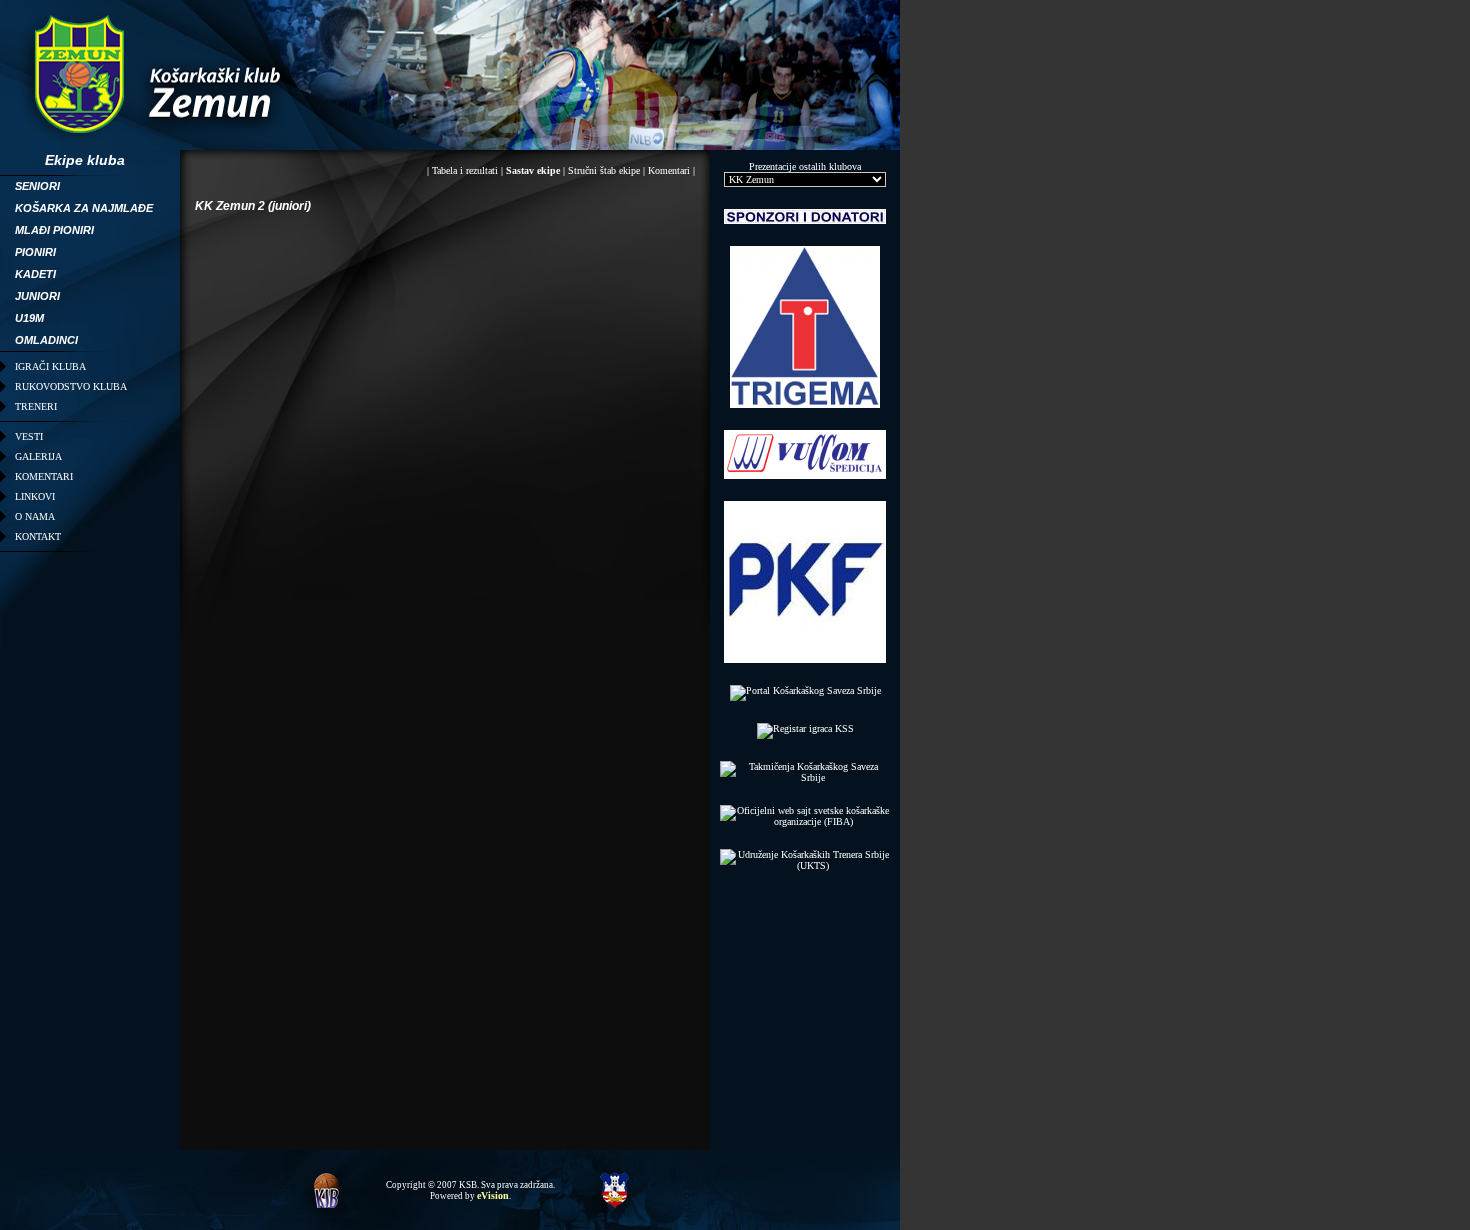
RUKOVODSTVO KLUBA (71, 386)
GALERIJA (38, 456)
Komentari (669, 170)
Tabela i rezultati (465, 170)
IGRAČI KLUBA (50, 366)
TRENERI (36, 406)
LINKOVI (35, 496)
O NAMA (35, 516)
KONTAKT (38, 536)
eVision (493, 1195)
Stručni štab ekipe (604, 170)
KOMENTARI (44, 476)
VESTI (29, 436)
